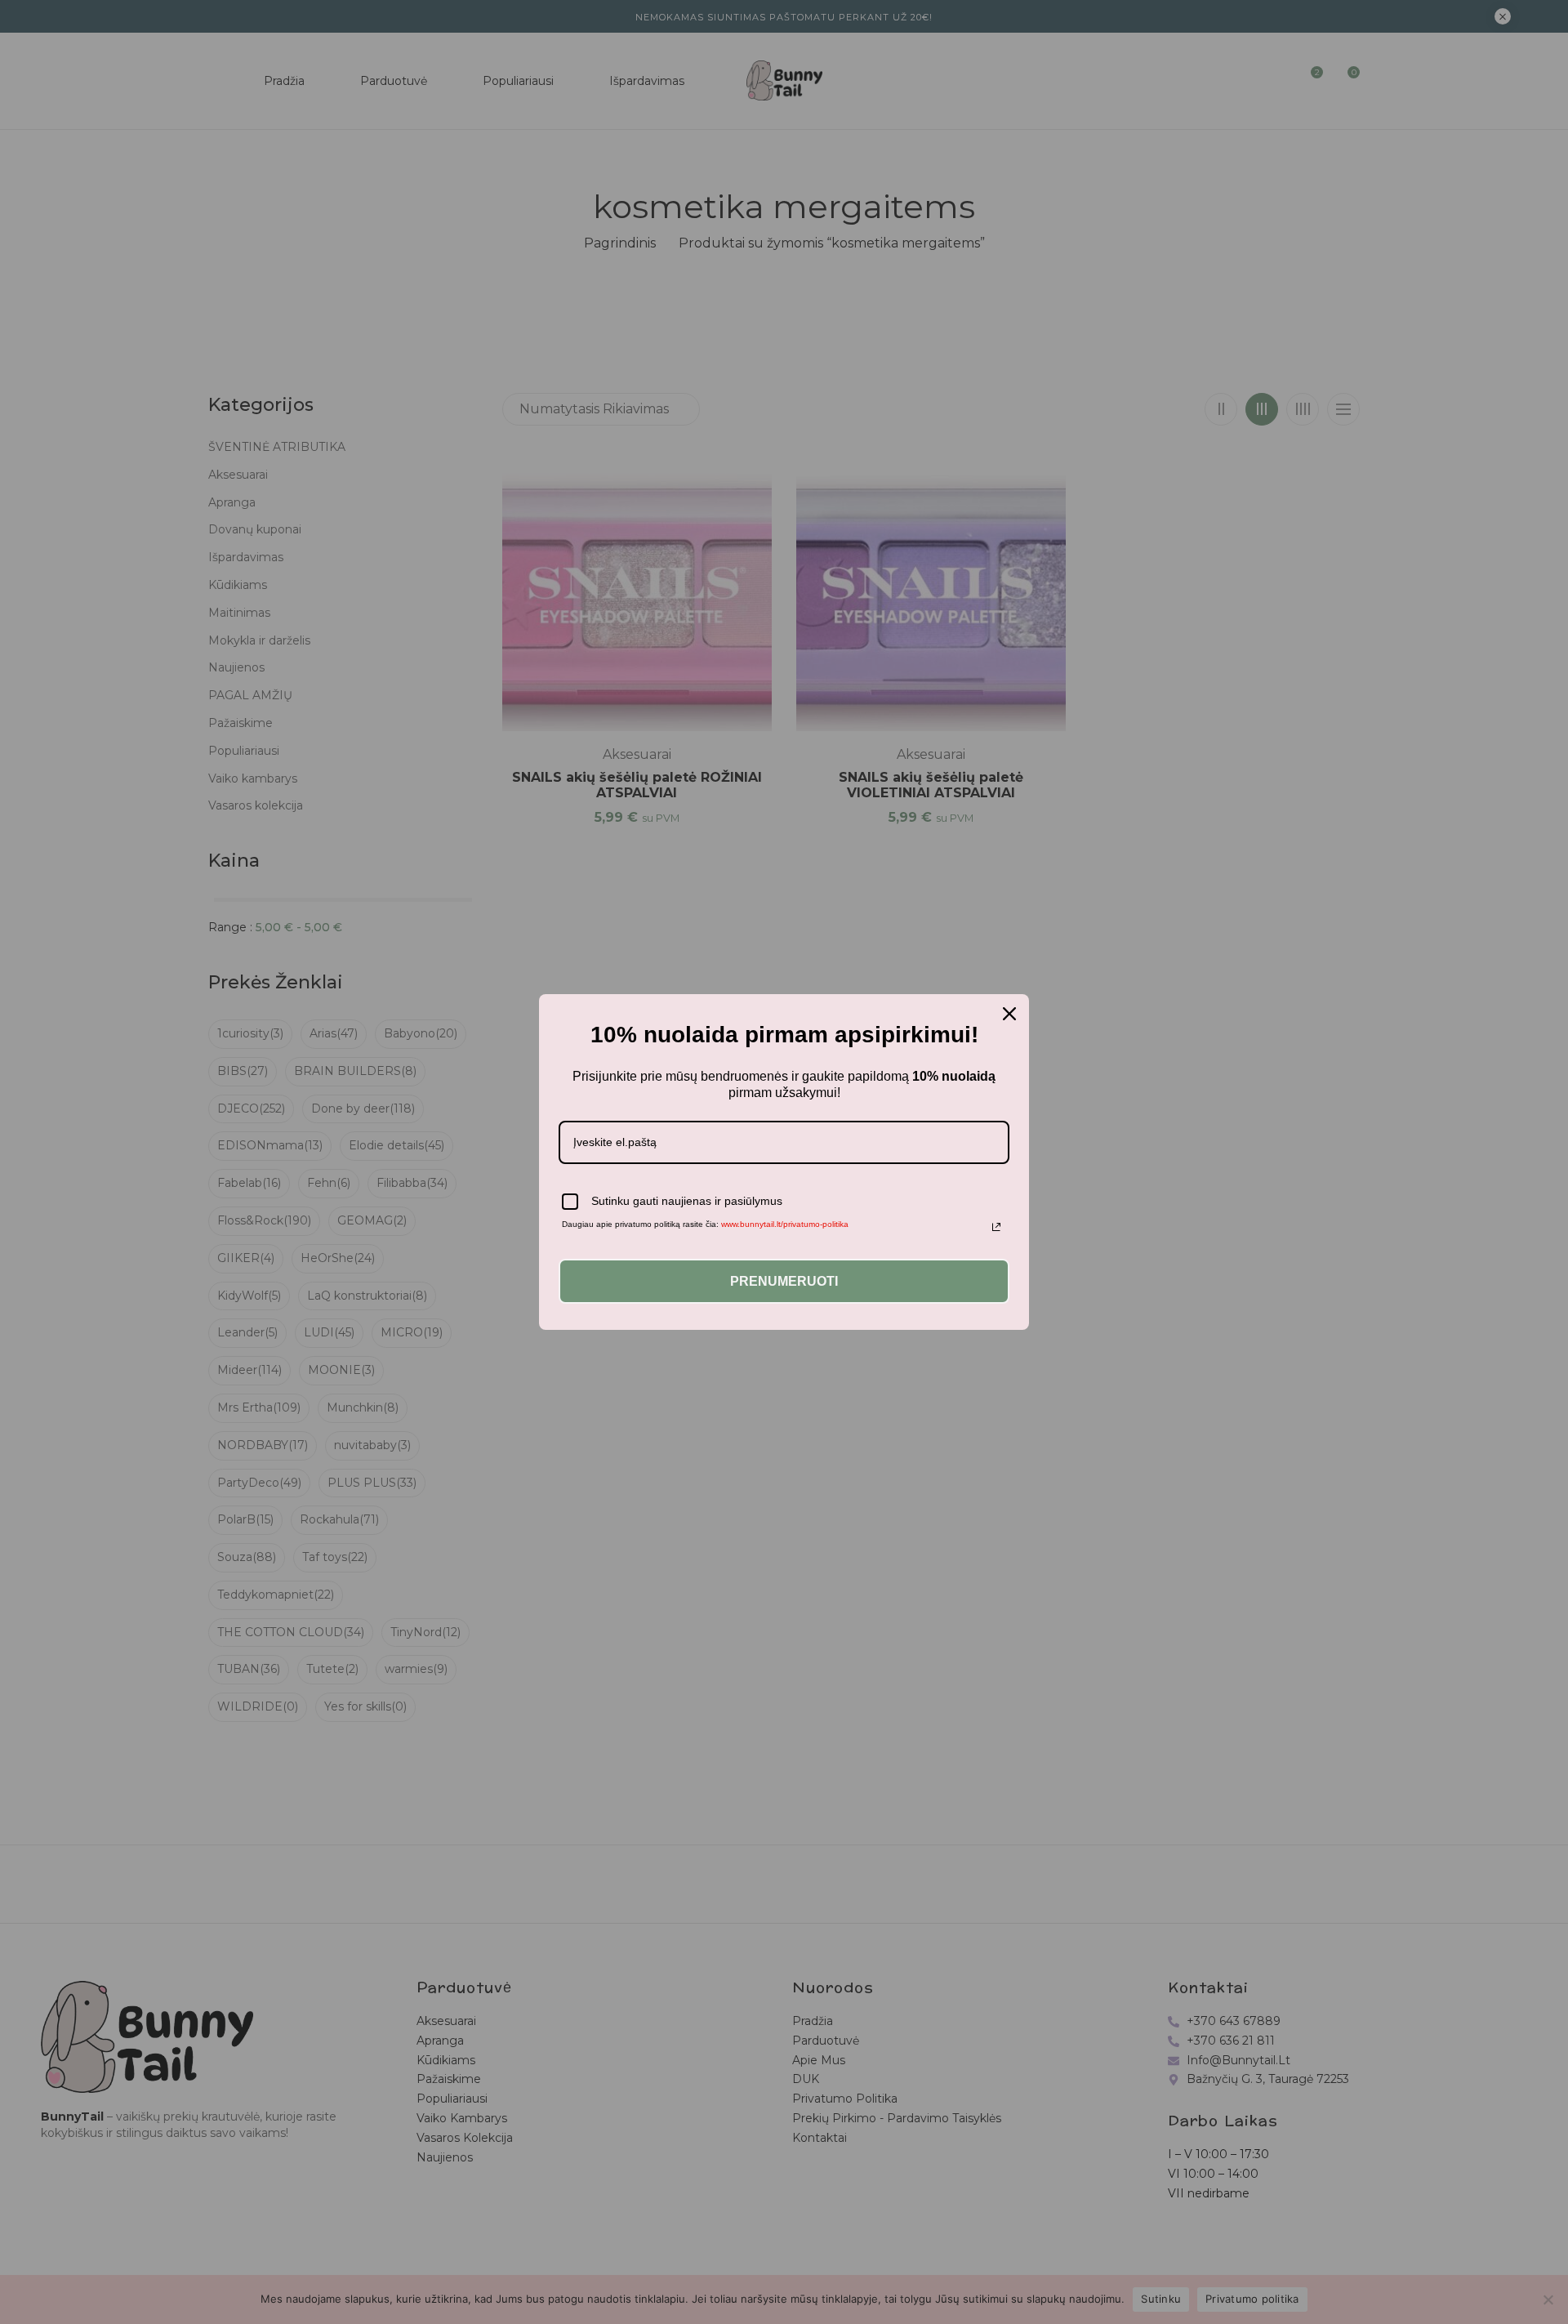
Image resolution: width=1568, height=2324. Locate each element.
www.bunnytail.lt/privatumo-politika (785, 1224)
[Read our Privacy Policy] (996, 1227)
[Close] (1009, 1014)
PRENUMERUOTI (784, 1281)
